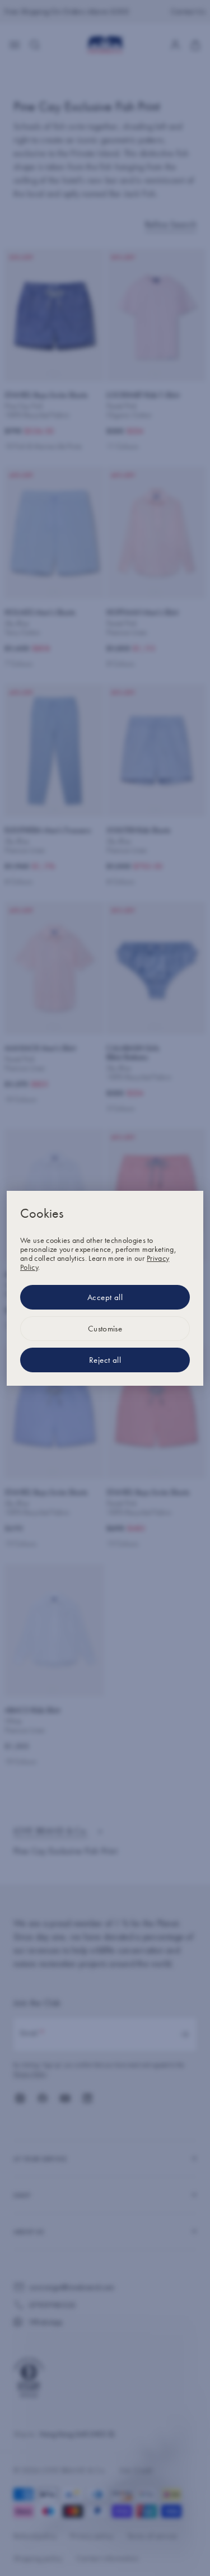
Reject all (105, 1360)
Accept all (105, 1297)
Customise (105, 1329)
